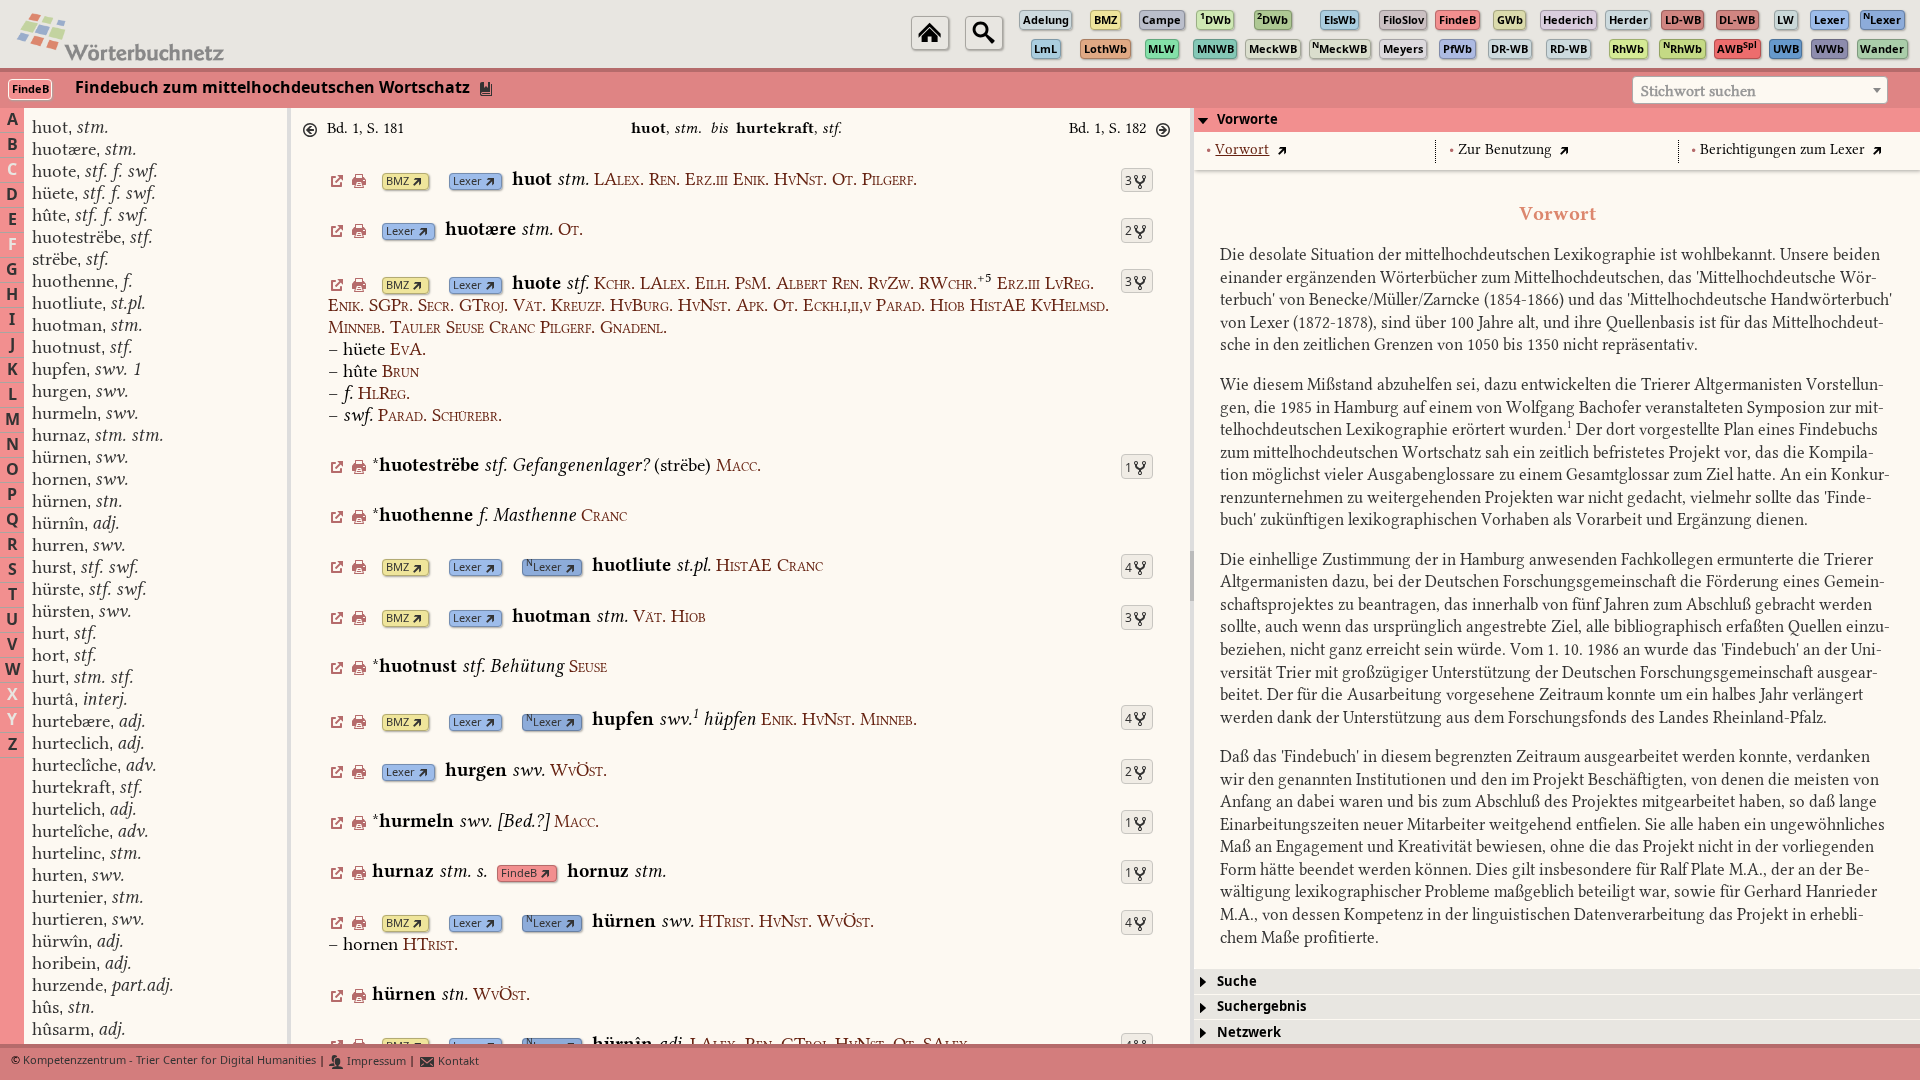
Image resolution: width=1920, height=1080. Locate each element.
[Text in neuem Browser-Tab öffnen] (1281, 149)
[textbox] (1760, 91)
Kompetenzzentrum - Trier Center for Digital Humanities (169, 1061)
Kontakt (457, 1061)
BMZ (397, 181)
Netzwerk (1249, 1032)
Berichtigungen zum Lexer (1782, 149)
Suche (1237, 981)
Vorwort (1242, 149)
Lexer (467, 181)
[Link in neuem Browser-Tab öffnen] (417, 181)
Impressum (375, 1061)
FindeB (519, 873)
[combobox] (1760, 90)
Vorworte (1247, 119)
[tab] (1557, 120)
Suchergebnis (1261, 1006)
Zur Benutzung (1505, 149)
